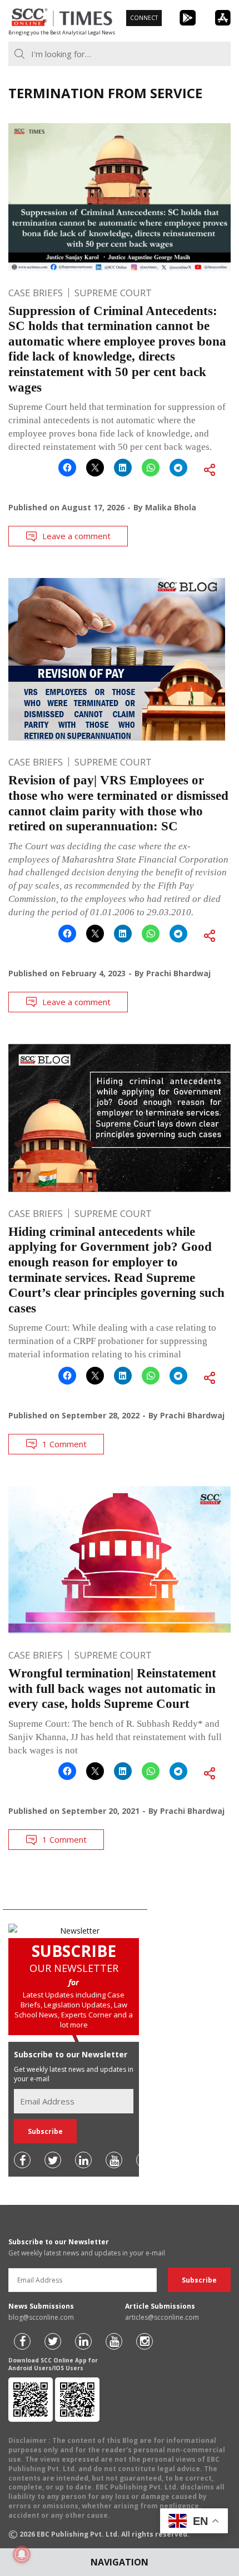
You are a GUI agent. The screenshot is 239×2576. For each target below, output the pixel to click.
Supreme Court (113, 293)
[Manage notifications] (22, 2554)
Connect (144, 18)
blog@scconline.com (41, 2317)
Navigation (120, 2562)
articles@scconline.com (162, 2317)
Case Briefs (36, 293)
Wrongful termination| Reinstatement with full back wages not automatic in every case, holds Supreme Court (112, 1688)
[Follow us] (22, 2160)
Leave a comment (76, 536)
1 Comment (64, 1444)
